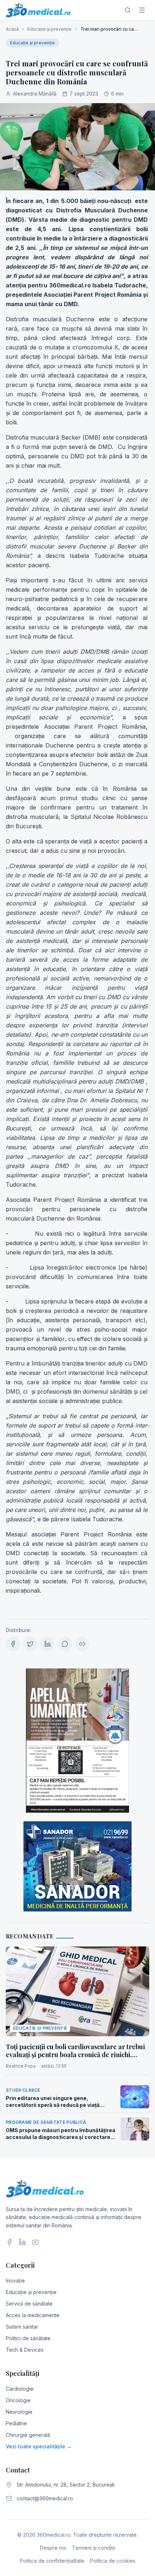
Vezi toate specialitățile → (39, 2446)
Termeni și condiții (94, 2548)
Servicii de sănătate (29, 2304)
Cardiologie (20, 2389)
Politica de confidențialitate (52, 2561)
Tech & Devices (25, 2350)
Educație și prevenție (50, 29)
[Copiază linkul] (82, 1644)
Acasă (12, 29)
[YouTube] (35, 2242)
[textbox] (77, 903)
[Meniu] (142, 10)
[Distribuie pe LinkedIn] (48, 1644)
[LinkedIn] (22, 2242)
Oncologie (18, 2400)
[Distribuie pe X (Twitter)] (30, 1644)
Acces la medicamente (33, 2315)
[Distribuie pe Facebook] (13, 1644)
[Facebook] (9, 2242)
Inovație (15, 2281)
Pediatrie (16, 2423)
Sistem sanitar (22, 2327)
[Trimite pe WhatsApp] (65, 1644)
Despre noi (53, 2548)
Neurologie (19, 2412)
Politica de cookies (113, 2561)
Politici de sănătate (28, 2338)
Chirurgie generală (28, 2435)
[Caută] (128, 10)
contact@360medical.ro (45, 2498)
